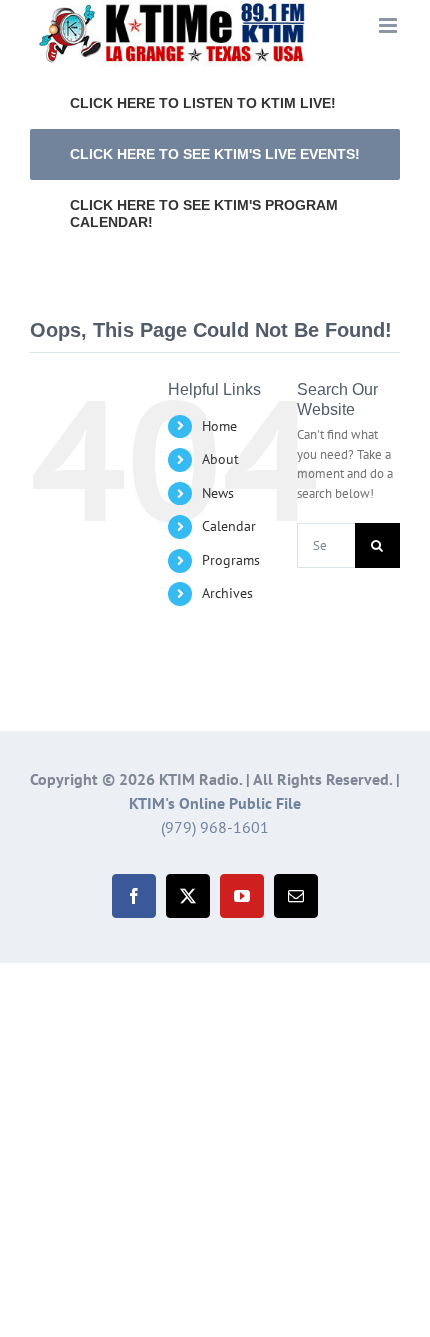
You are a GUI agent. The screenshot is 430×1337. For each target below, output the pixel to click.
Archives (227, 593)
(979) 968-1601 (215, 827)
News (218, 493)
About (220, 459)
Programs (231, 560)
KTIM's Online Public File (215, 803)
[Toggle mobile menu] (389, 25)
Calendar (229, 526)
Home (219, 426)
